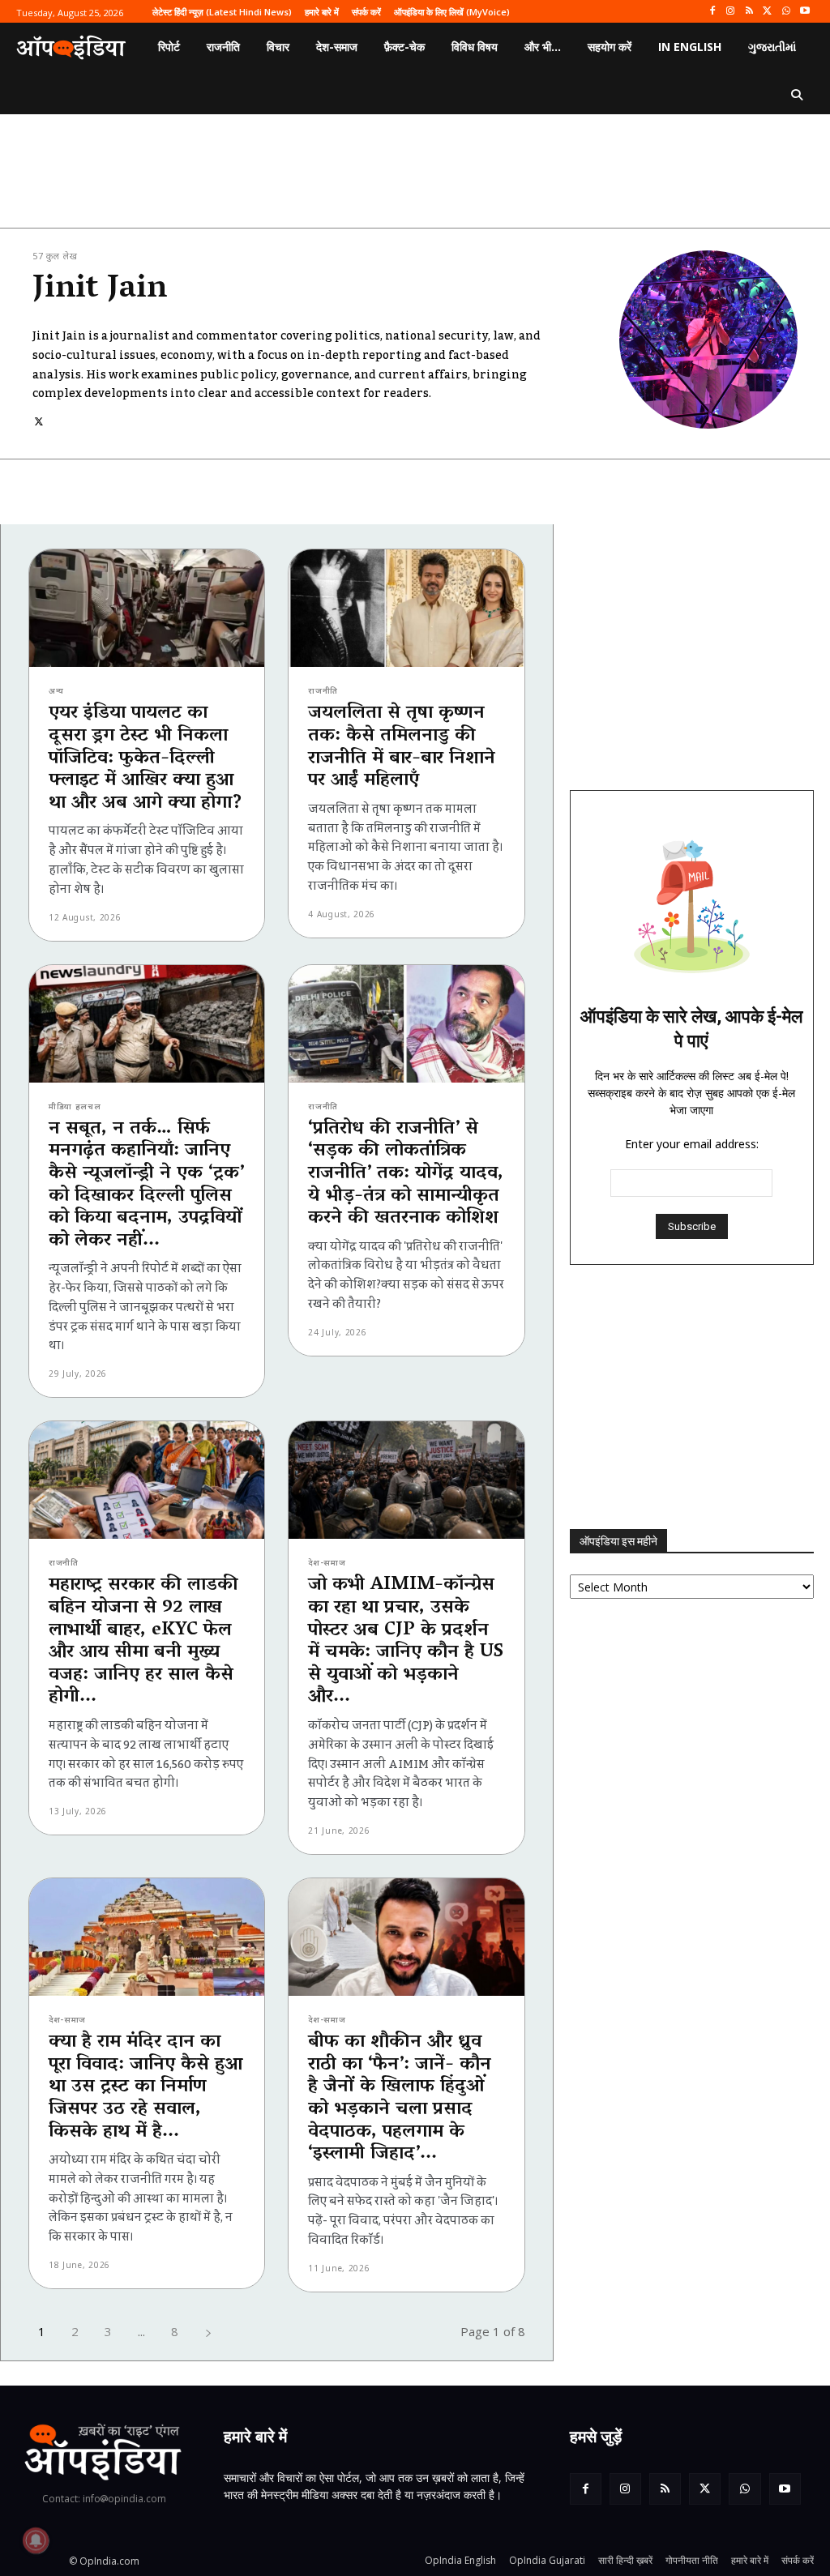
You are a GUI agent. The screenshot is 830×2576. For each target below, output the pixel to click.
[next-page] (208, 2332)
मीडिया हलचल (75, 1106)
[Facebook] (712, 12)
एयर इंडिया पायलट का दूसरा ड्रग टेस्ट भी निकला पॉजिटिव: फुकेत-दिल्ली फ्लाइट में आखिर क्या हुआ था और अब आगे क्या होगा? (145, 758)
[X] (768, 12)
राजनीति (323, 690)
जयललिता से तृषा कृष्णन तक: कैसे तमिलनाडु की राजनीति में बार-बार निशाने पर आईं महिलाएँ (402, 747)
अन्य (56, 690)
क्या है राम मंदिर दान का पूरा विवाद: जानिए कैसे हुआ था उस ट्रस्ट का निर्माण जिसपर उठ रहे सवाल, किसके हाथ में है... (145, 2087)
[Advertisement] (692, 1397)
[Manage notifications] (36, 2540)
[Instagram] (731, 12)
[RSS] (749, 12)
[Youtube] (804, 12)
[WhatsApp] (786, 12)
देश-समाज (327, 1562)
